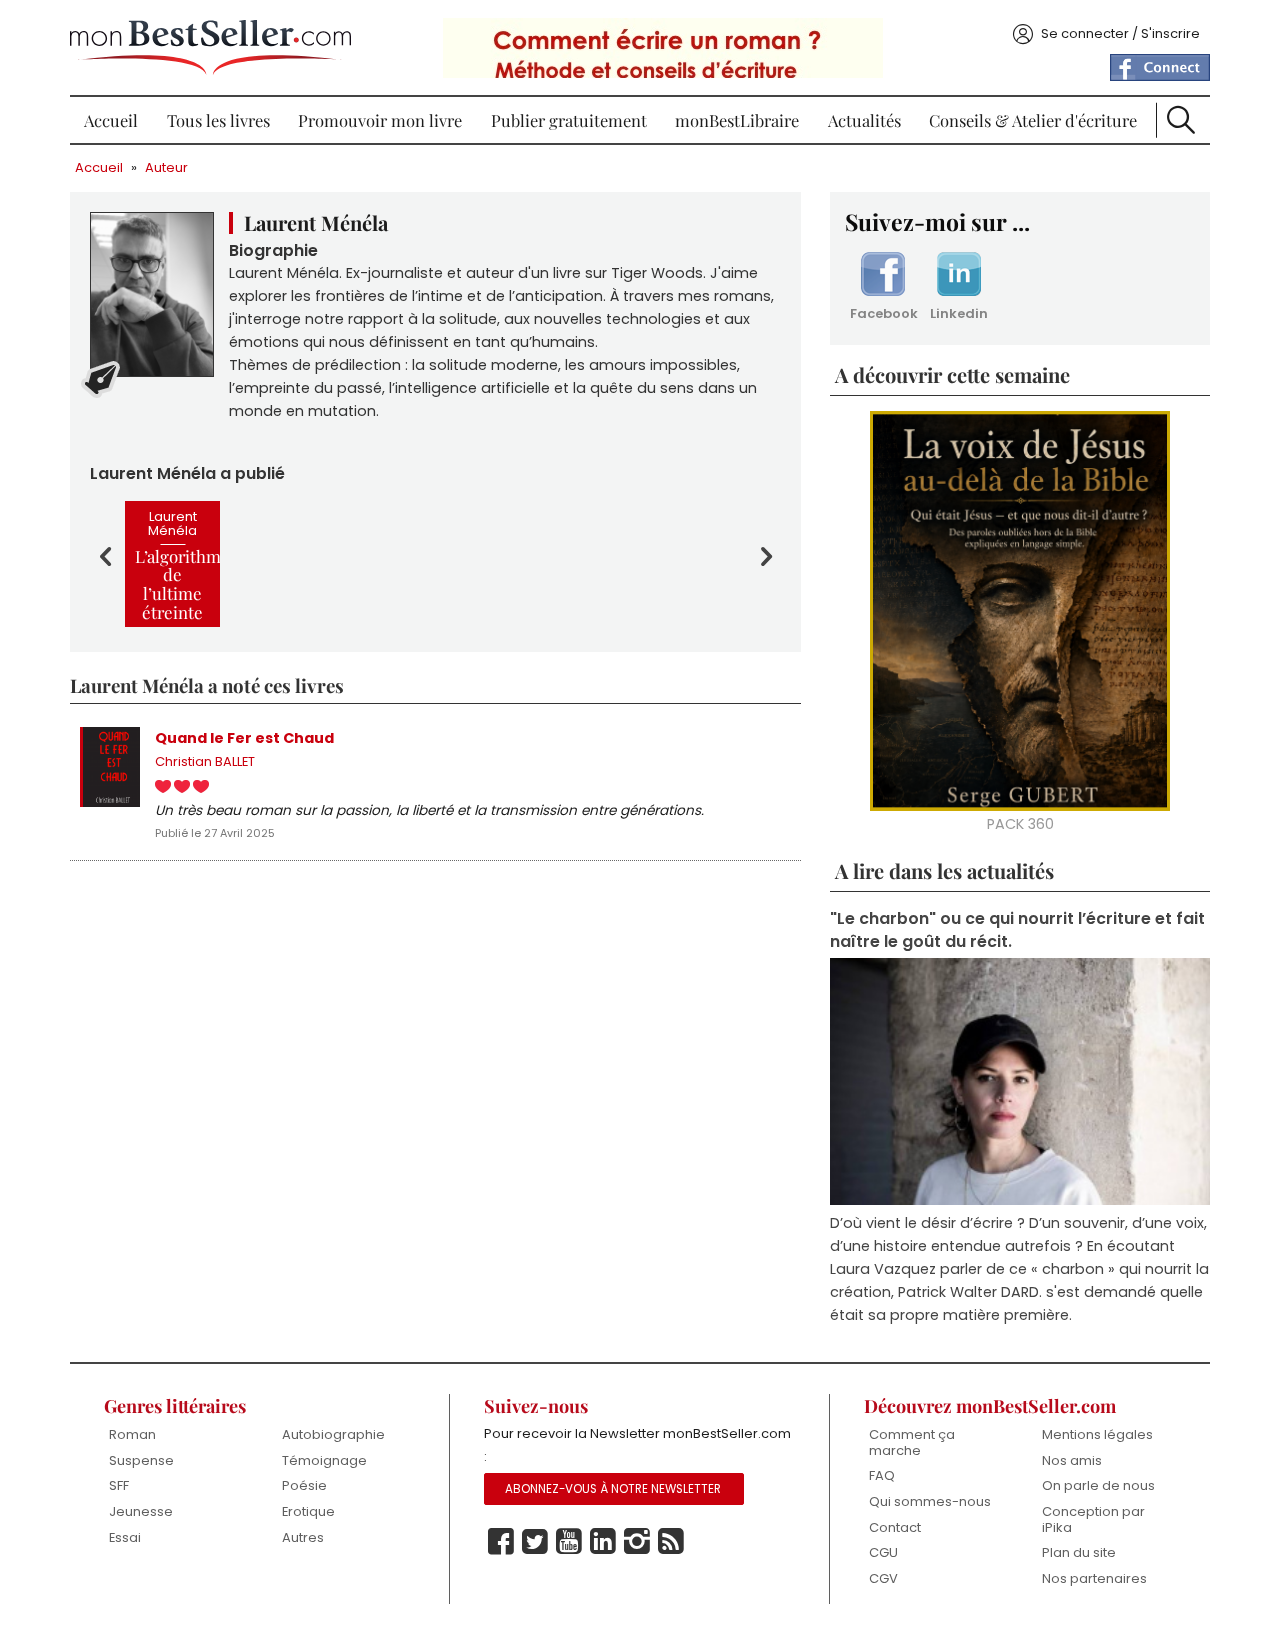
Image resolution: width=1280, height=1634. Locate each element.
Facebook (883, 313)
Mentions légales (1097, 1434)
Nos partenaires (1094, 1578)
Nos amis (1072, 1460)
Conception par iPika (1093, 1519)
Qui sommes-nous (930, 1501)
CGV (883, 1578)
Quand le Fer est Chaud (244, 738)
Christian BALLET (205, 761)
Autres (303, 1537)
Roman (132, 1434)
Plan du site (1079, 1552)
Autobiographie (333, 1434)
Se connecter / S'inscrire (1120, 33)
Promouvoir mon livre (380, 120)
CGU (883, 1552)
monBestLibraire (737, 120)
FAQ (882, 1475)
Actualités (864, 120)
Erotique (308, 1511)
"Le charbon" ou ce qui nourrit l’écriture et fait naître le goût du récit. (1017, 930)
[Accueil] (210, 47)
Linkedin (959, 313)
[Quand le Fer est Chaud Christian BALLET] (110, 767)
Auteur (166, 167)
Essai (125, 1537)
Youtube (569, 1542)
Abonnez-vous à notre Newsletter (613, 1489)
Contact (895, 1527)
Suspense (141, 1460)
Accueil (111, 120)
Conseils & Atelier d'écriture (1033, 120)
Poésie (304, 1485)
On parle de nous (1098, 1485)
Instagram (637, 1542)
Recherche (1181, 120)
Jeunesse (141, 1511)
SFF (119, 1485)
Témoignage (324, 1460)
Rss (671, 1542)
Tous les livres (218, 120)
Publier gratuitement (569, 120)
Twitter (535, 1542)
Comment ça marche (912, 1442)
